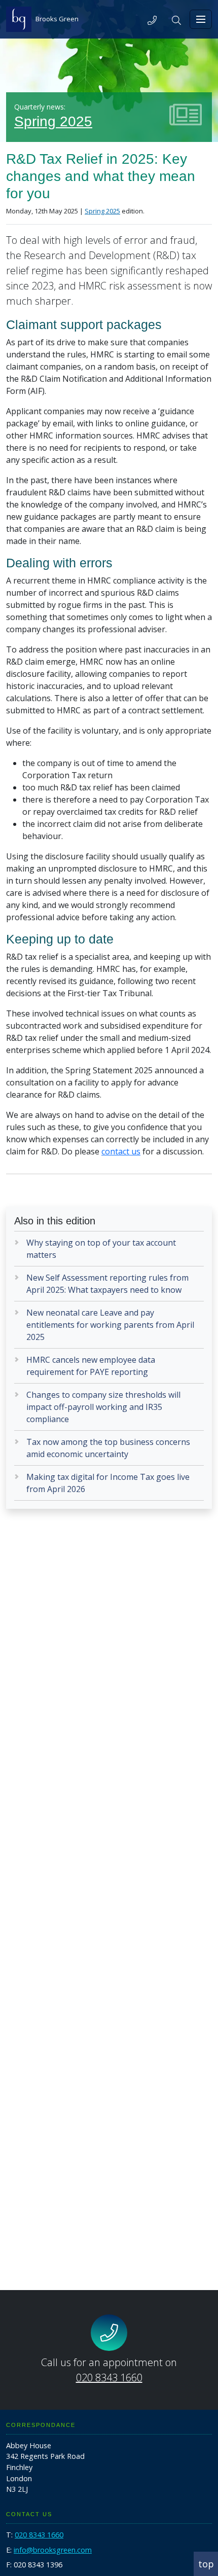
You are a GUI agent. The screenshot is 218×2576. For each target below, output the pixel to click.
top (206, 2564)
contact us (121, 1151)
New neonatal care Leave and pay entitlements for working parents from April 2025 (110, 1325)
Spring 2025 (53, 121)
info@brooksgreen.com (53, 2550)
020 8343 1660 (109, 2378)
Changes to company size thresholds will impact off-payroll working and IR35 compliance (103, 1407)
